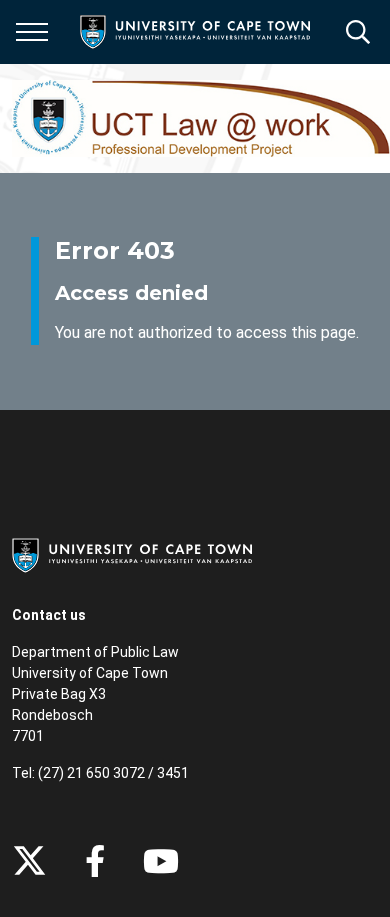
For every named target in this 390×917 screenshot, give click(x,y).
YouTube (161, 861)
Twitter (29, 861)
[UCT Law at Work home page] (201, 118)
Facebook (95, 861)
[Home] (132, 554)
